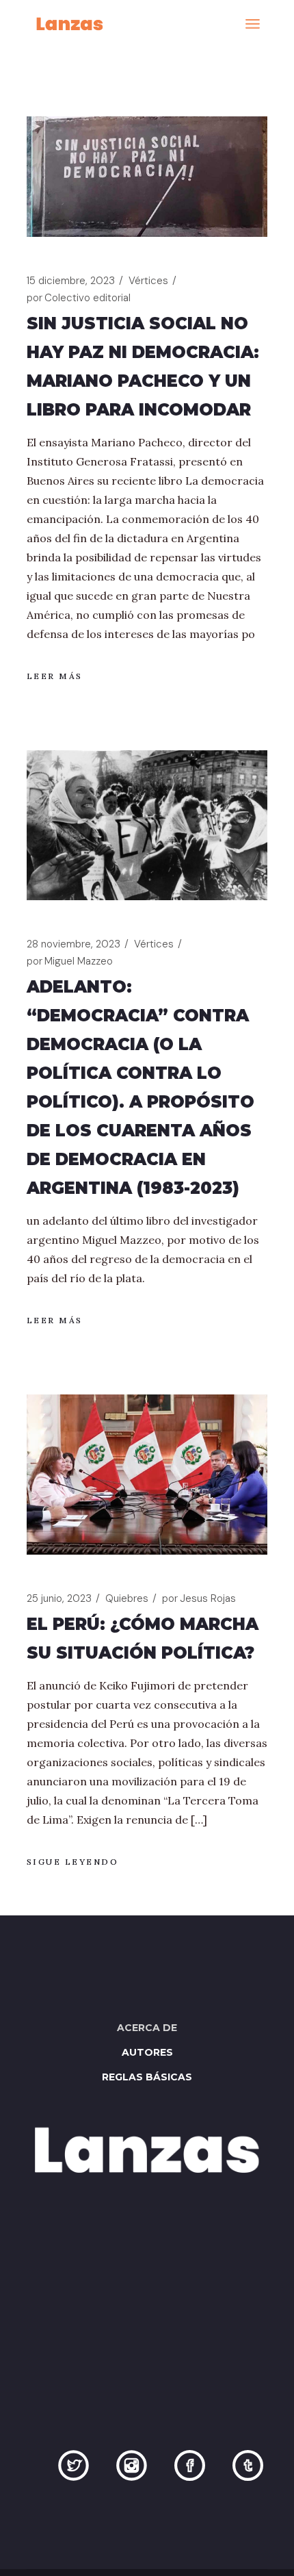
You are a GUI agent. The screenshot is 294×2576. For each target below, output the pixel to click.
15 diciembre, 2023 (71, 281)
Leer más (55, 676)
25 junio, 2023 (59, 1598)
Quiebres (127, 1598)
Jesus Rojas (199, 1598)
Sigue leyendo (73, 1862)
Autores (147, 2052)
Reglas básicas (147, 2077)
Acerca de (147, 2028)
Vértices (148, 281)
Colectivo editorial (79, 298)
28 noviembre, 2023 (73, 944)
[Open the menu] (253, 24)
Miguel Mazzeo (70, 961)
